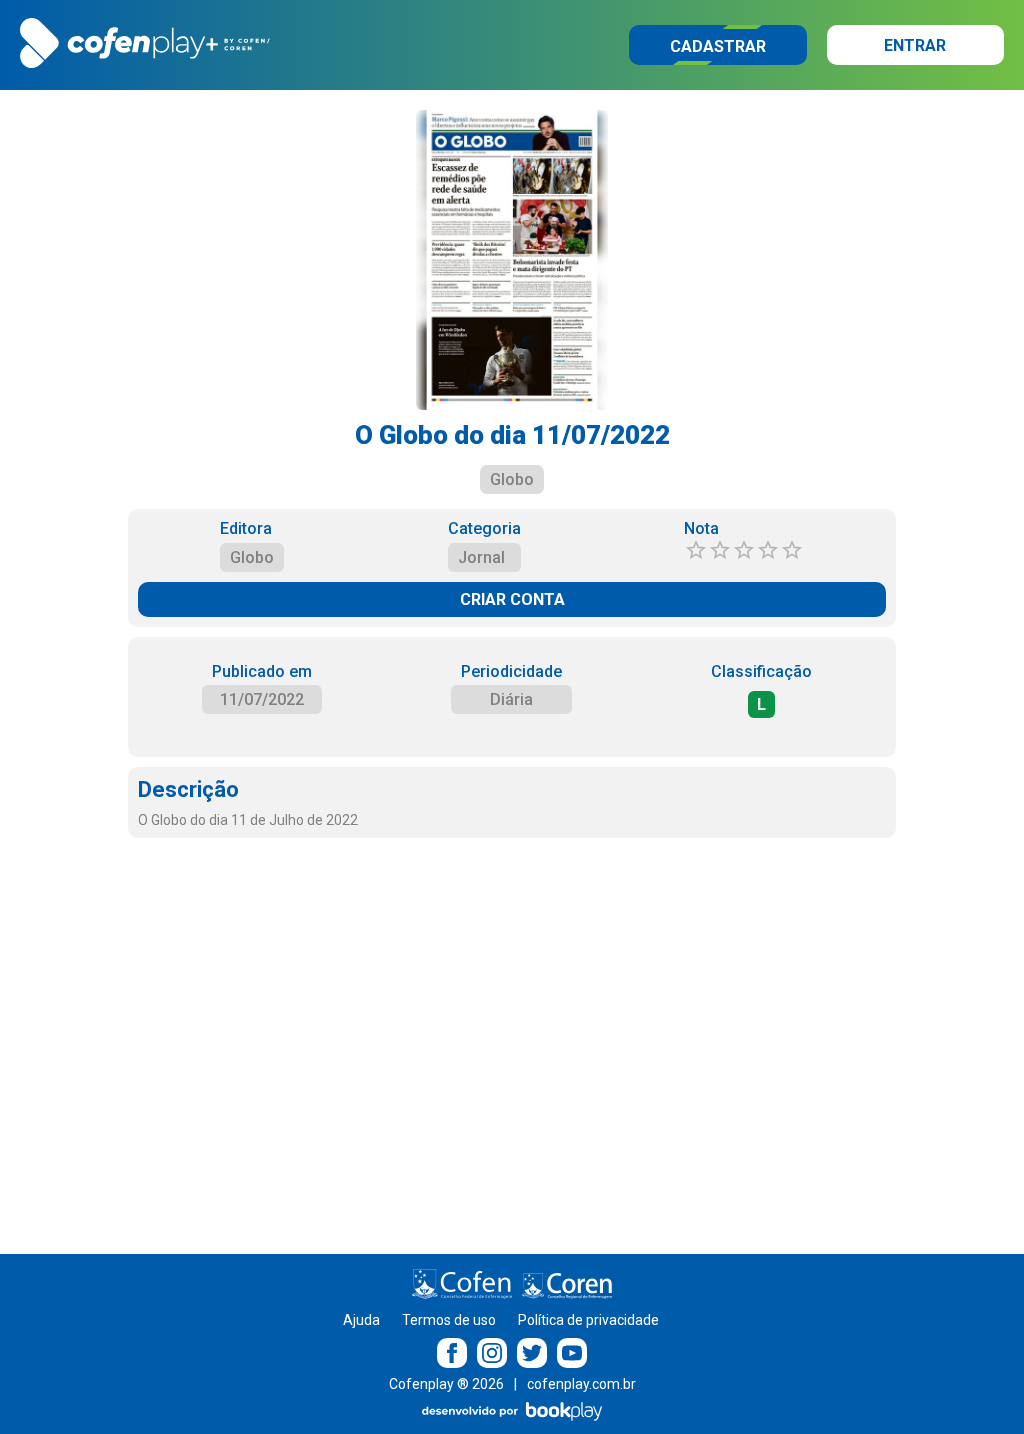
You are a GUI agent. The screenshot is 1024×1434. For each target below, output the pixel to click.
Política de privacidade (588, 1320)
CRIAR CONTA (512, 599)
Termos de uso (449, 1320)
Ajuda (361, 1320)
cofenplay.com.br (581, 1384)
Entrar (915, 45)
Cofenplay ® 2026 (446, 1384)
